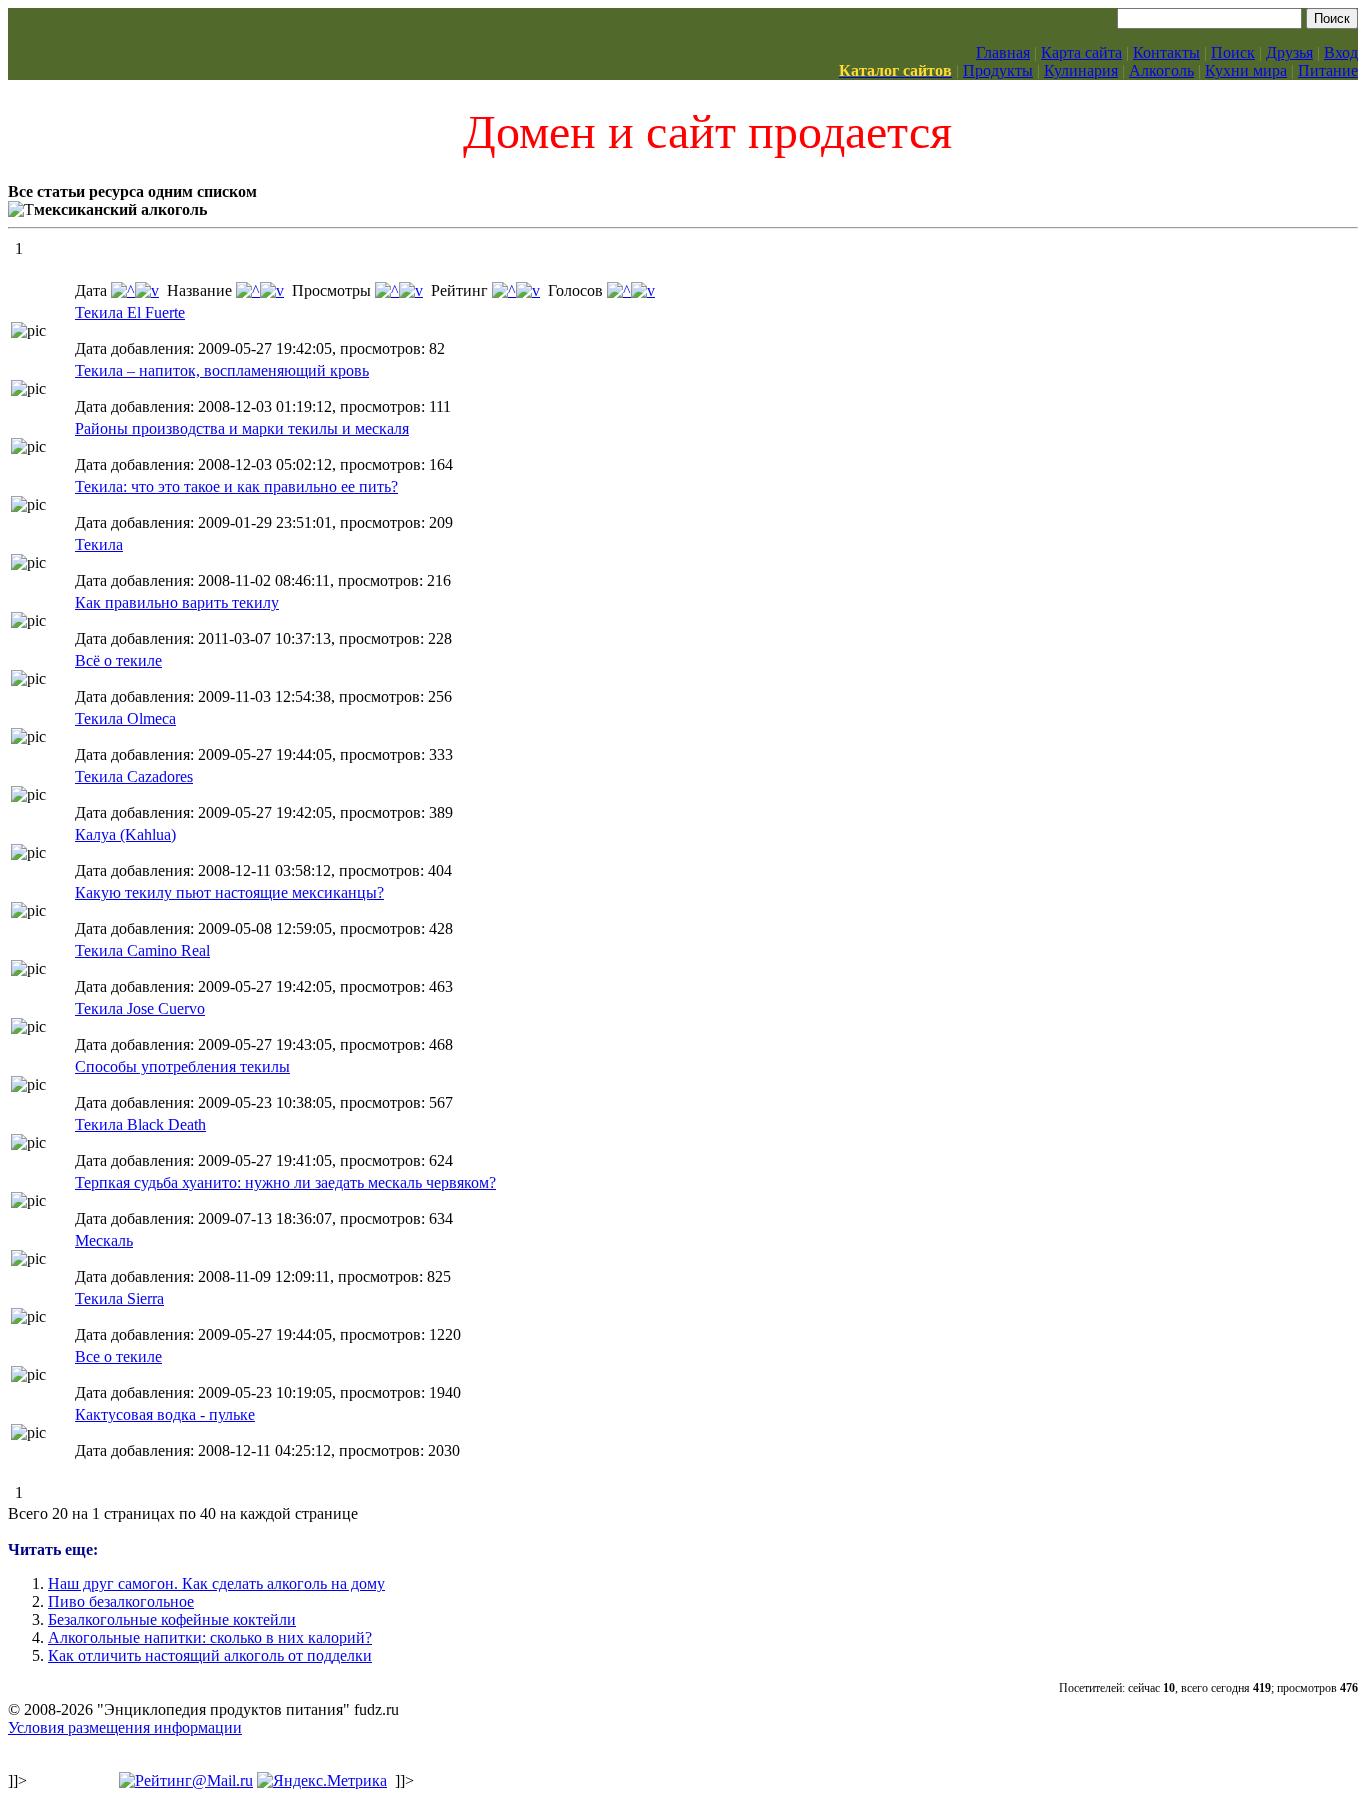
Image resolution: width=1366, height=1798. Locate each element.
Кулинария (1081, 70)
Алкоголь (1161, 70)
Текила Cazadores (134, 776)
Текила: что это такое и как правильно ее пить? (236, 486)
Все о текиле (118, 1356)
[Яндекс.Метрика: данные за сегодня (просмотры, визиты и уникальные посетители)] (322, 1781)
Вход (1341, 52)
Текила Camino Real (142, 950)
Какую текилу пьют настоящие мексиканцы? (229, 892)
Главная (1003, 52)
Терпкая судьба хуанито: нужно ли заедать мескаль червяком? (285, 1182)
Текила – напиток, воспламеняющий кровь (222, 370)
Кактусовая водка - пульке (165, 1414)
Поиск (1233, 52)
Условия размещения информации (125, 1727)
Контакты (1166, 52)
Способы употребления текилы (182, 1066)
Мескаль (104, 1240)
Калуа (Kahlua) (125, 834)
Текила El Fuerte (130, 312)
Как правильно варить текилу (177, 602)
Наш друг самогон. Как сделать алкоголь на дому (216, 1583)
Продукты (998, 70)
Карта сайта (1081, 52)
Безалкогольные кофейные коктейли (172, 1619)
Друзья (1289, 52)
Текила (99, 544)
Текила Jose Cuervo (140, 1008)
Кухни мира (1246, 70)
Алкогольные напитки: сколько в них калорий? (210, 1637)
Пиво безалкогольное (121, 1601)
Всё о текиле (118, 660)
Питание (1328, 70)
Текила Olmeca (125, 718)
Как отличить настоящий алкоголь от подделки (210, 1655)
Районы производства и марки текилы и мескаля (242, 428)
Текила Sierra (119, 1298)
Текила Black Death (140, 1124)
